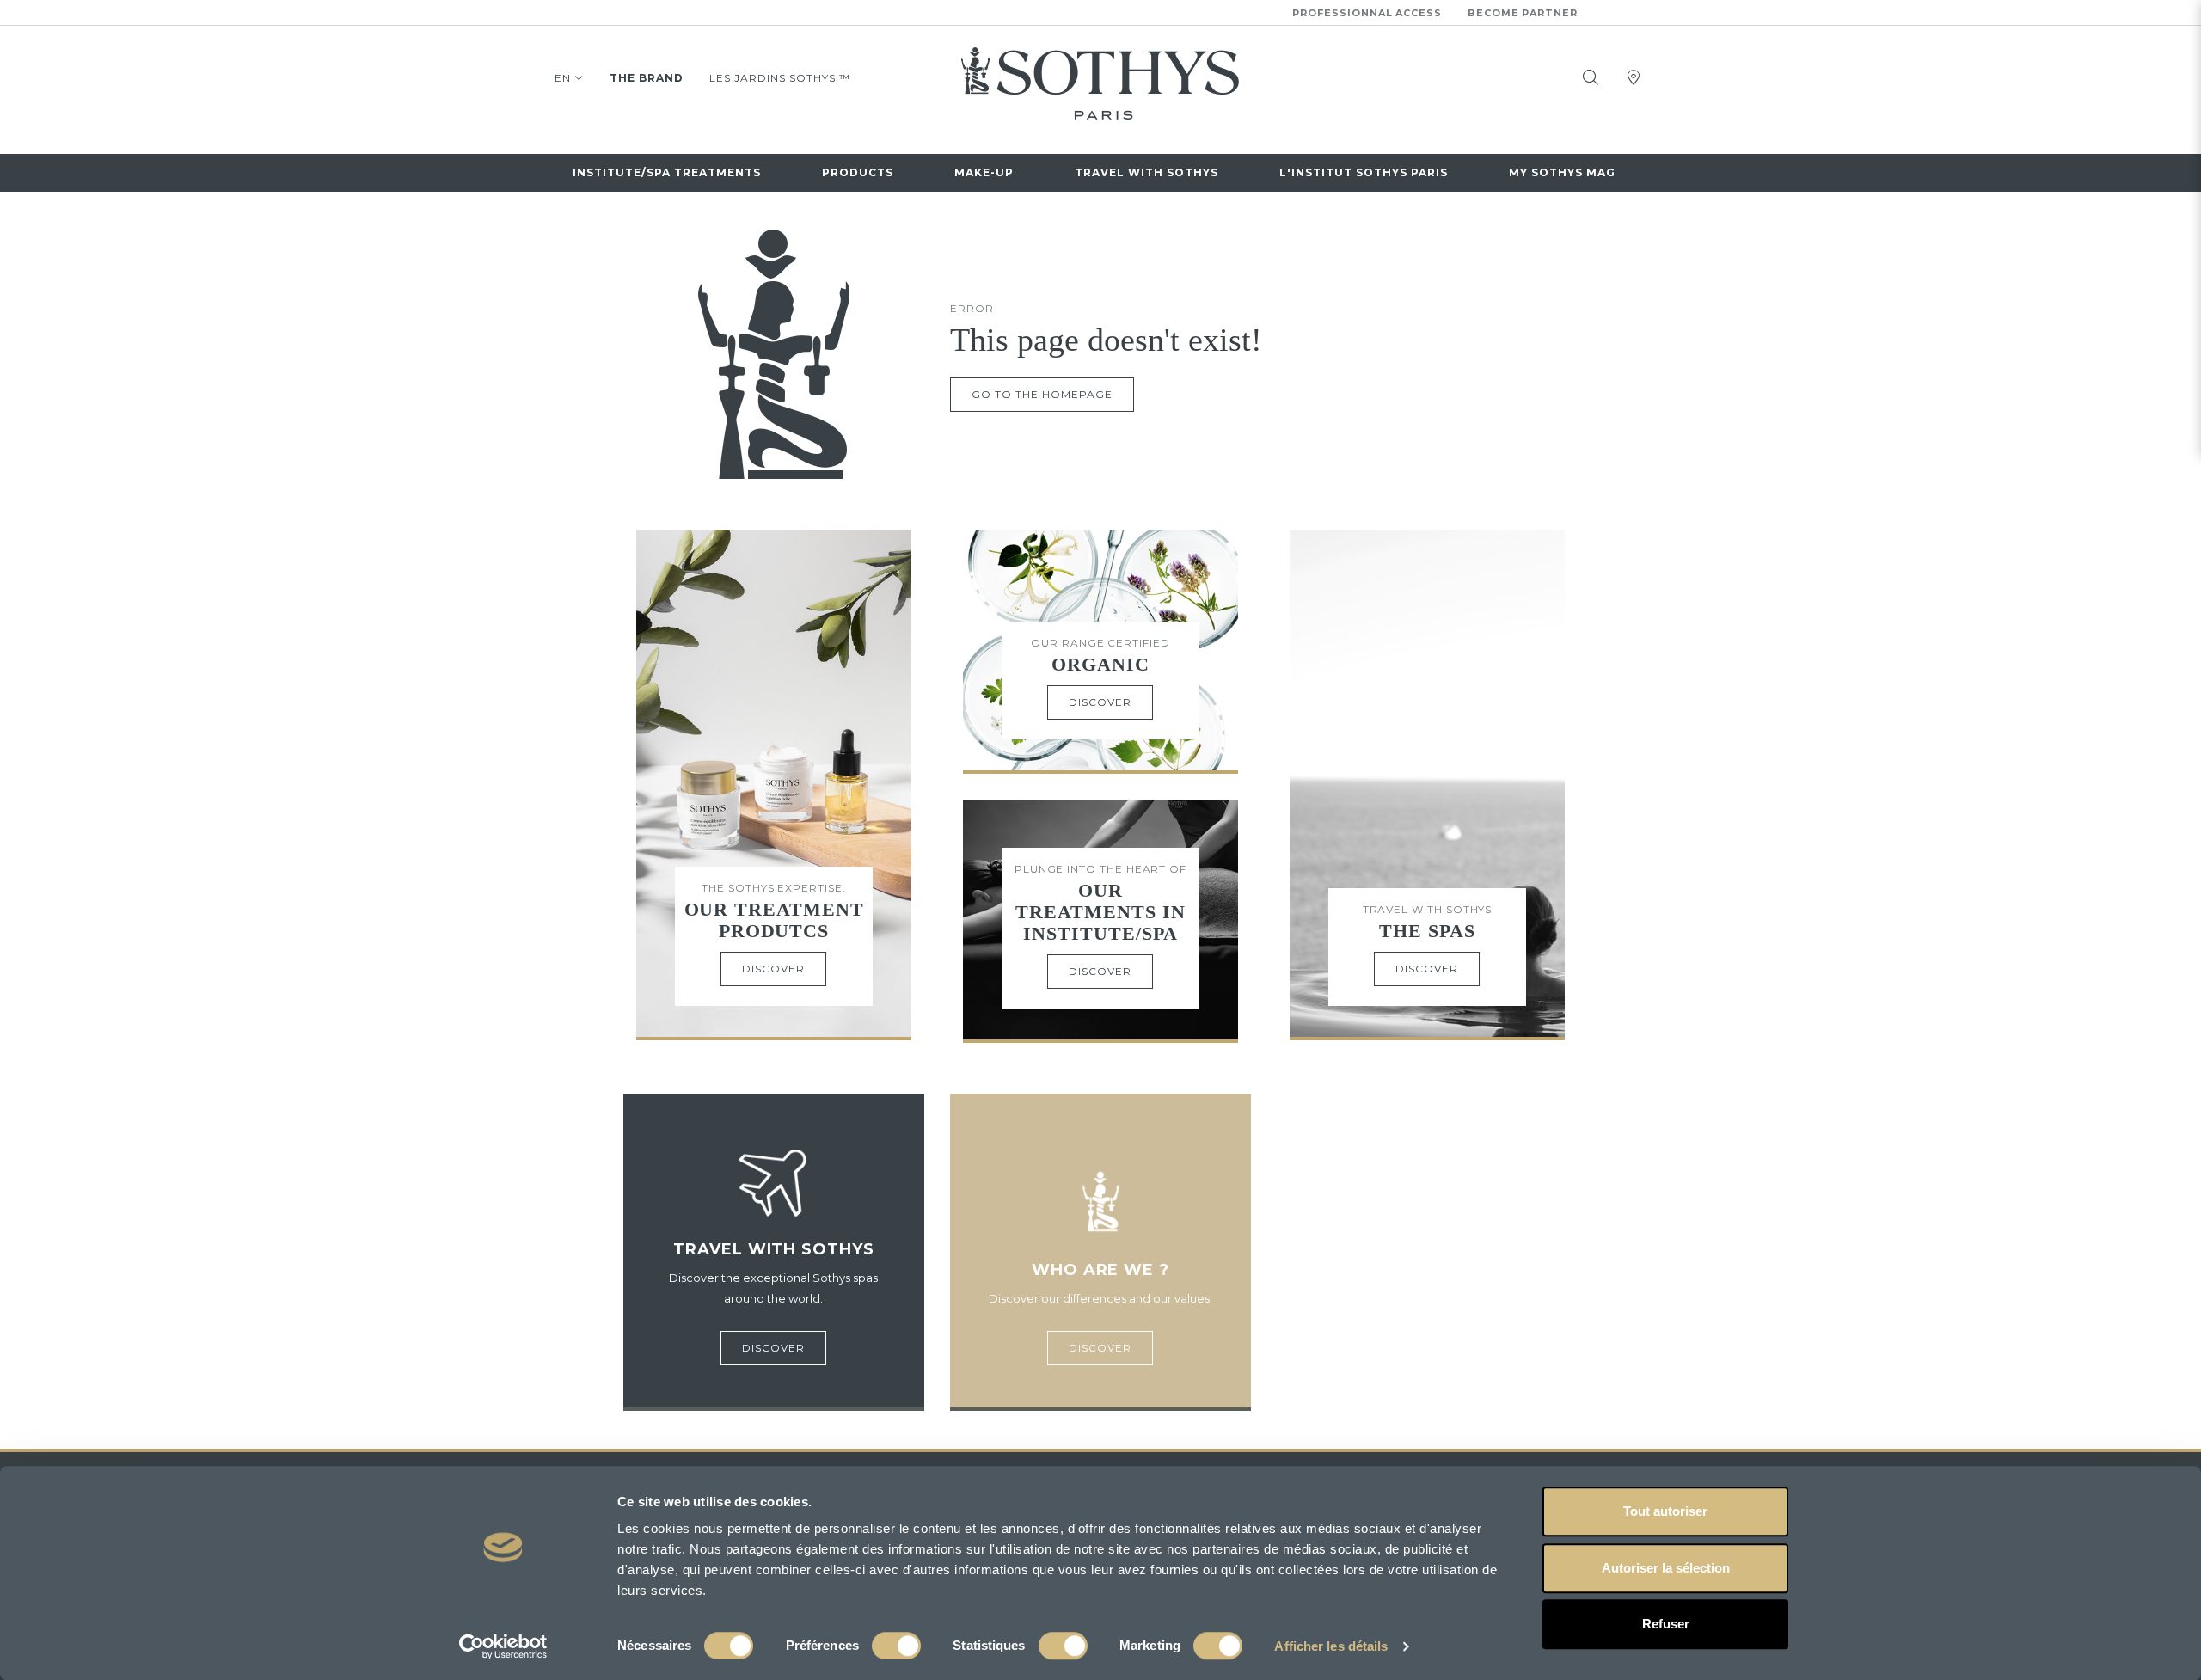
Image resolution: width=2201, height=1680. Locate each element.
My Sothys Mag (1562, 172)
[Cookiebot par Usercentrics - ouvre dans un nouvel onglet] (503, 1646)
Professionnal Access (1367, 13)
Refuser (1666, 1624)
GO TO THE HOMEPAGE (1042, 394)
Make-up (984, 172)
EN (563, 78)
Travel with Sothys (1146, 172)
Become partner (1523, 13)
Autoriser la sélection (1666, 1568)
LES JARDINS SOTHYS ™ (780, 78)
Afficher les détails (1331, 1646)
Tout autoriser (1665, 1511)
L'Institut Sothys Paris (1364, 172)
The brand (647, 78)
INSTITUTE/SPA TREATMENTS (667, 172)
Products (858, 172)
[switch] (896, 1646)
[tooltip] (1591, 77)
